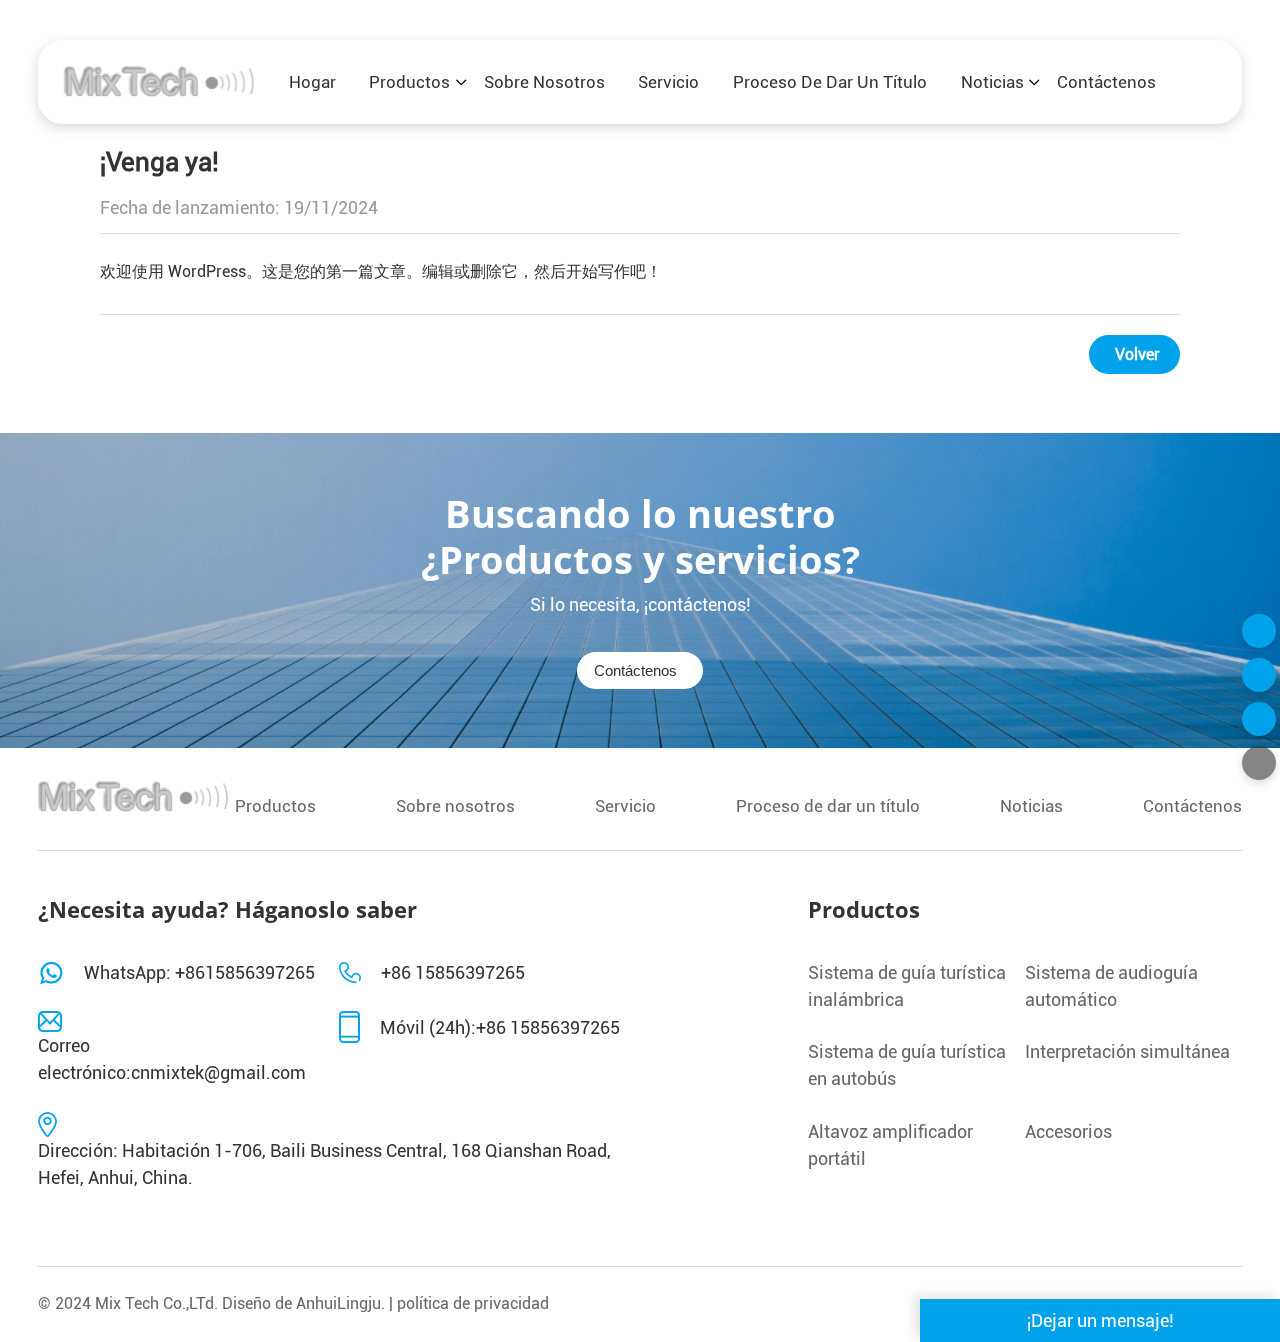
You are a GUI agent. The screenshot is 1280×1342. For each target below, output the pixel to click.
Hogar (312, 82)
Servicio (668, 82)
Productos (409, 82)
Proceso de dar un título (830, 82)
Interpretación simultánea (1127, 1051)
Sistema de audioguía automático (1111, 986)
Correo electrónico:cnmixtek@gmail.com (172, 1059)
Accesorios (1068, 1131)
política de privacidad (473, 1303)
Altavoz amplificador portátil (890, 1145)
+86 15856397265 (453, 972)
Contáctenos (1106, 82)
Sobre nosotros (544, 82)
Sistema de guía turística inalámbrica (907, 986)
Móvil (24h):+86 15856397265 (500, 1027)
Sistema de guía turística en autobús (907, 1065)
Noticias (992, 82)
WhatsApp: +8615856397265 (199, 972)
